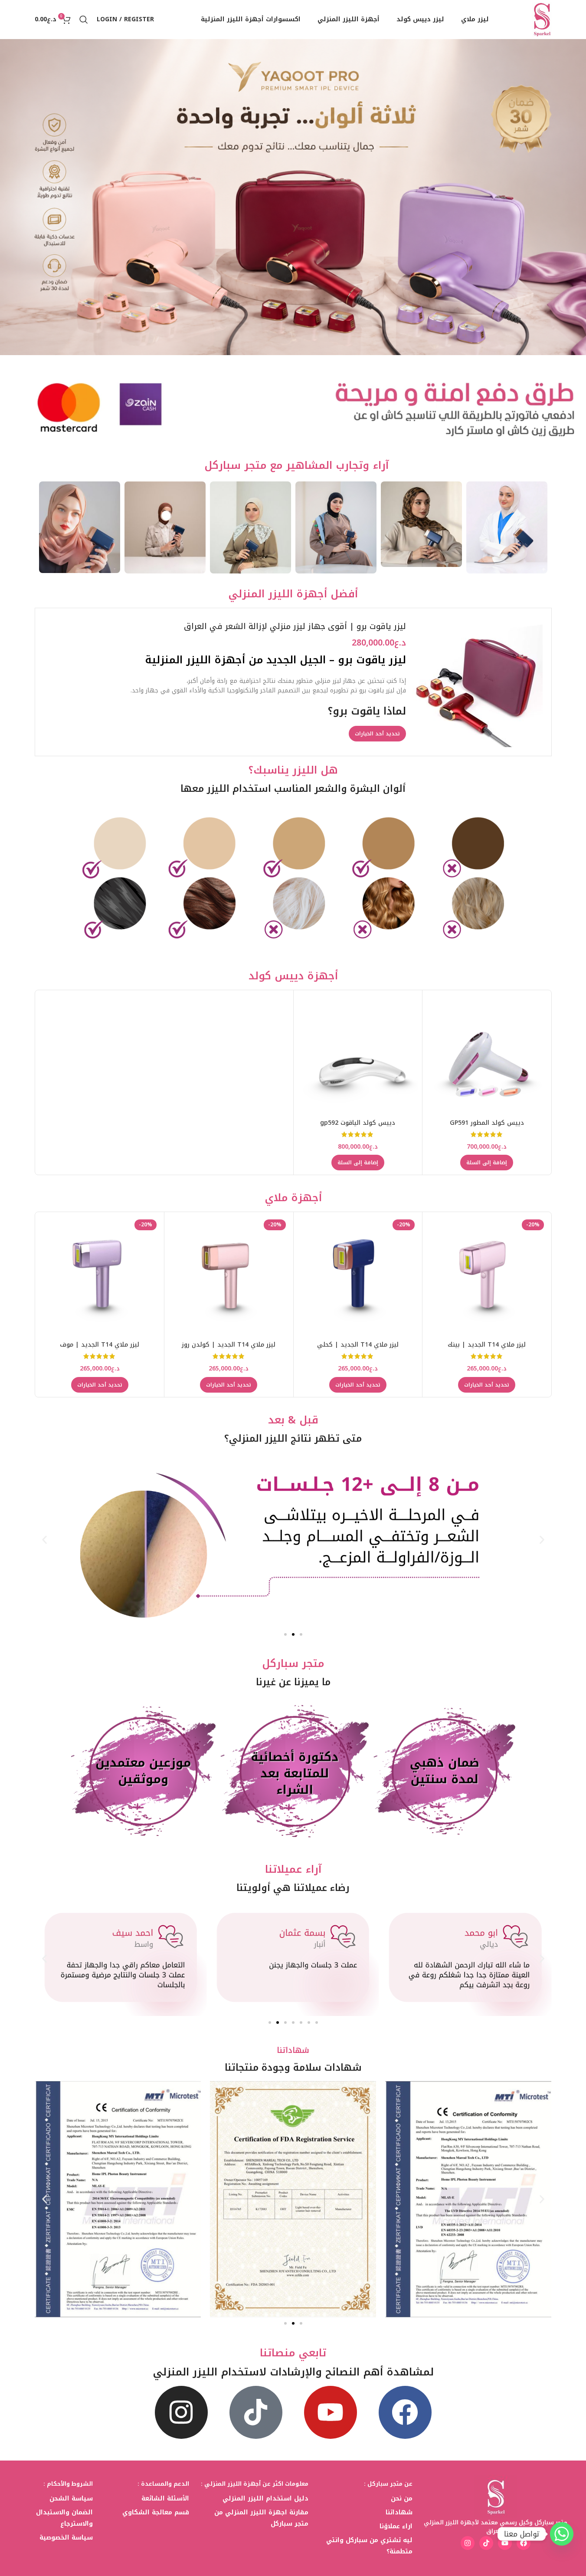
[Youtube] (331, 2412)
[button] (487, 1163)
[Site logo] (542, 19)
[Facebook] (405, 2412)
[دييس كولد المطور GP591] (487, 1055)
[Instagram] (181, 2412)
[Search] (84, 20)
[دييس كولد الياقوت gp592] (358, 1055)
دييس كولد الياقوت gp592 (358, 1123)
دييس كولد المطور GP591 (487, 1123)
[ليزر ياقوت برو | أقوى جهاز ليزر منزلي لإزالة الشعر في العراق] (478, 682)
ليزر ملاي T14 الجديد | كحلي (358, 1345)
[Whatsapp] (562, 2534)
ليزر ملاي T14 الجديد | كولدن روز (229, 1345)
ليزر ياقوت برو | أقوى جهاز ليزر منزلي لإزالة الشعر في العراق (295, 626)
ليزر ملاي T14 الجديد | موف (100, 1345)
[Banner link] (507, 527)
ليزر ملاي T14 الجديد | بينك (487, 1345)
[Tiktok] (256, 2412)
